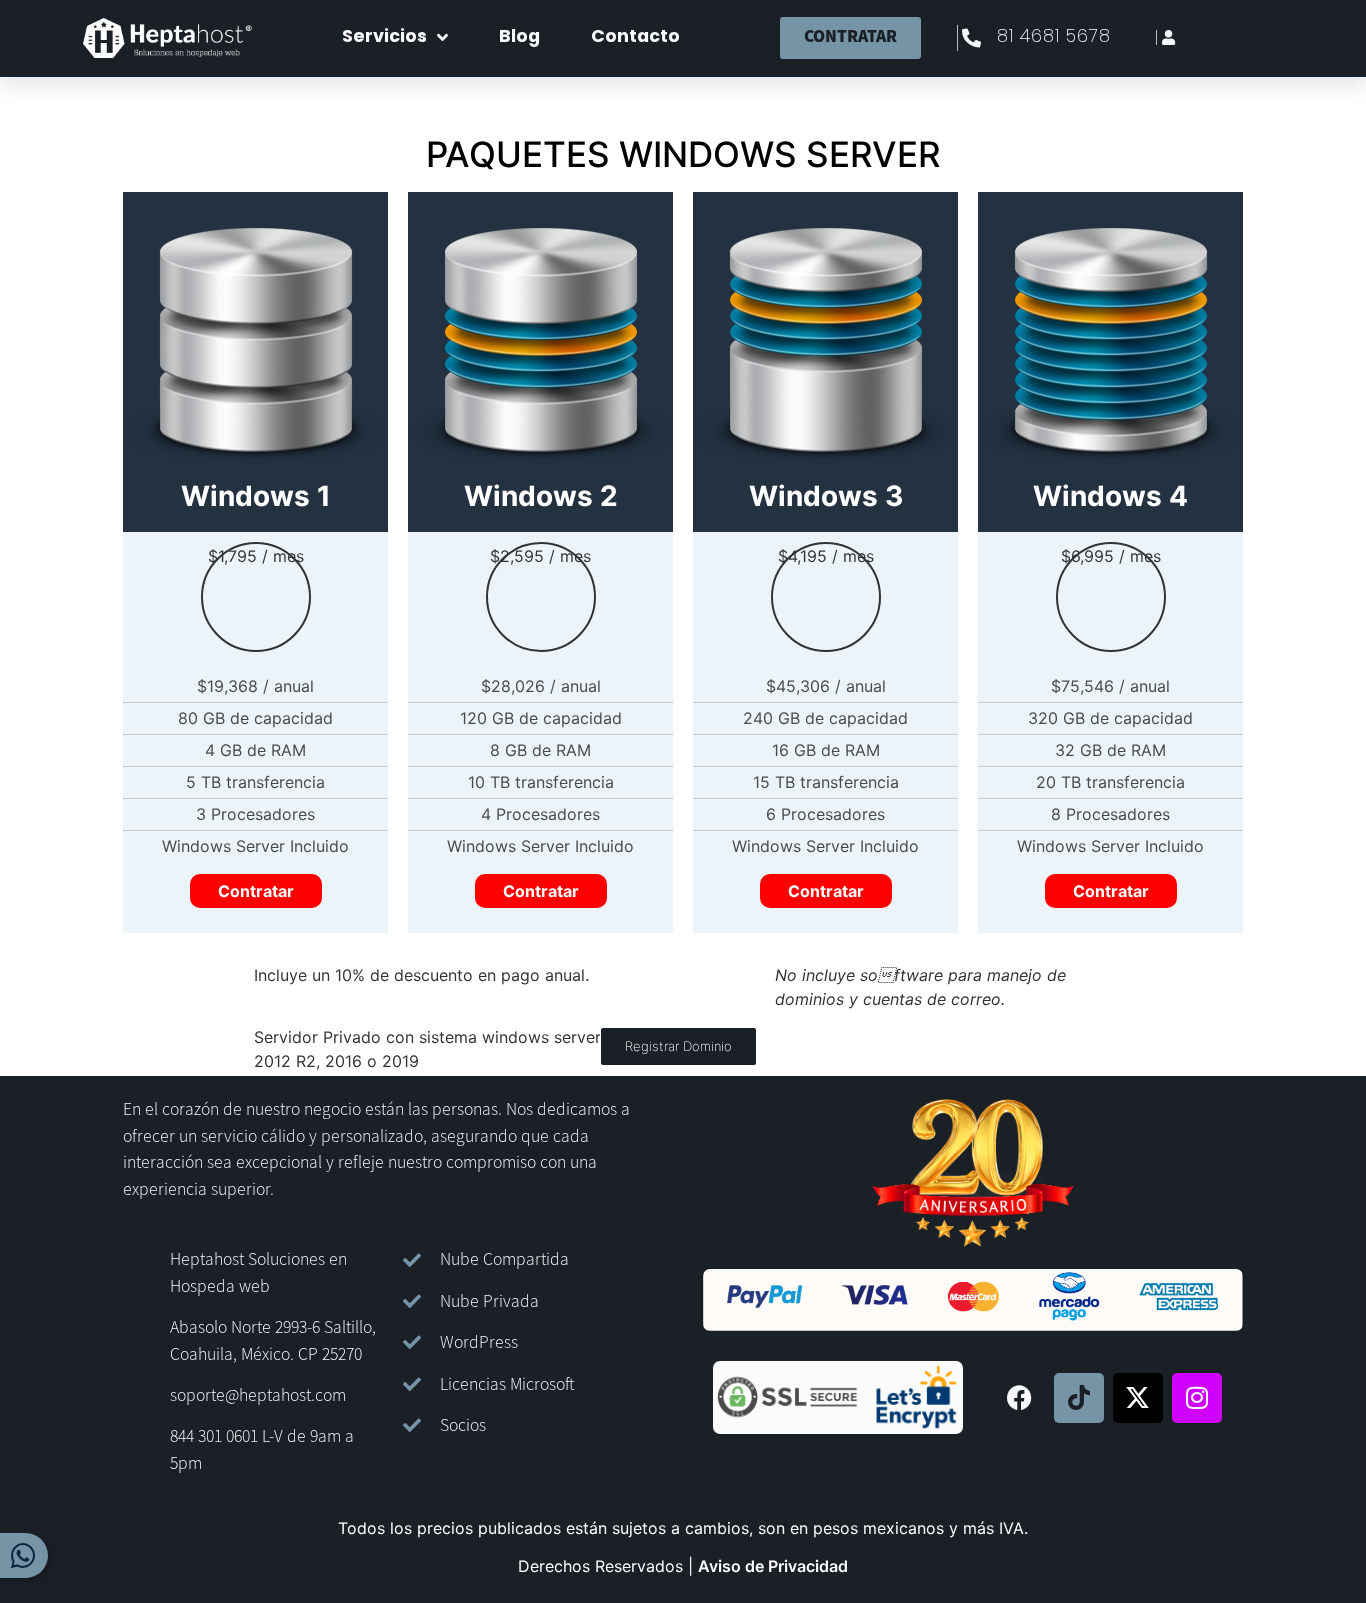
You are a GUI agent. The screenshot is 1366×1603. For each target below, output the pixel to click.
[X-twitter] (1138, 1398)
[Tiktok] (1079, 1398)
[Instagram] (1197, 1398)
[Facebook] (1020, 1398)
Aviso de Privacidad (773, 1566)
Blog (519, 37)
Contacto (635, 37)
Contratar (256, 891)
